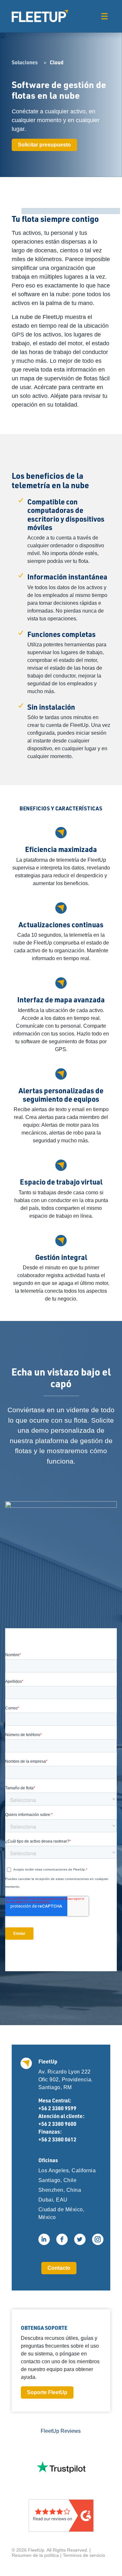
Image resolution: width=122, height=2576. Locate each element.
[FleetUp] (40, 16)
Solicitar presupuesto (44, 145)
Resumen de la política (35, 2555)
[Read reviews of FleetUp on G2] (61, 2516)
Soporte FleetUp (47, 2392)
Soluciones (25, 62)
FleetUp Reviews (61, 2431)
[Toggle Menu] (104, 16)
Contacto (59, 2268)
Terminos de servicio (84, 2555)
